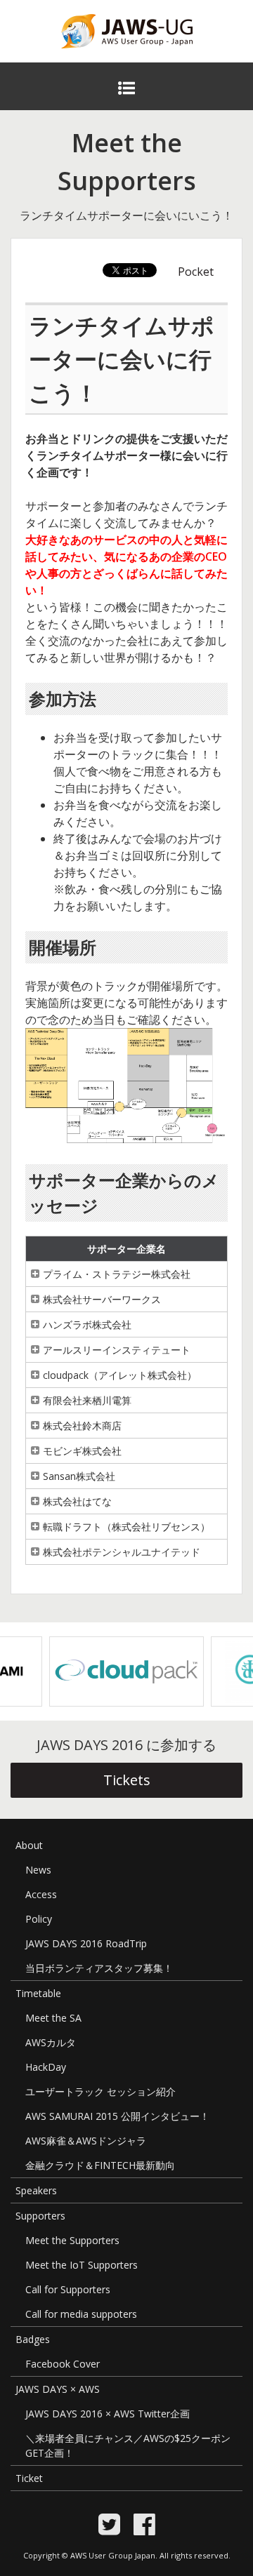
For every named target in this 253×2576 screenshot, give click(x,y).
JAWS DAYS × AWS (58, 2389)
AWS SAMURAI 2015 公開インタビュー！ (117, 2116)
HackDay (46, 2067)
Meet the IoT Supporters (82, 2265)
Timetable (38, 1993)
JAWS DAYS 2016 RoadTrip (86, 1943)
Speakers (36, 2190)
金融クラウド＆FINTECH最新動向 (100, 2165)
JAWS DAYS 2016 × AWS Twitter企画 (108, 2414)
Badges (33, 2339)
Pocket (196, 272)
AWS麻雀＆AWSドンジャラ (86, 2141)
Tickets (127, 1780)
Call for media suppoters (81, 2314)
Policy (39, 1919)
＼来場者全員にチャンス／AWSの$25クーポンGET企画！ (128, 2445)
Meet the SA (53, 2018)
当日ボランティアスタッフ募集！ (99, 1968)
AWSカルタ (51, 2042)
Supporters (40, 2216)
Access (41, 1894)
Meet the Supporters (72, 2240)
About (29, 1845)
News (38, 1870)
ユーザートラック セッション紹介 (100, 2091)
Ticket (29, 2478)
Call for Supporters (68, 2289)
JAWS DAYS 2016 (104, 57)
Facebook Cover (63, 2364)
